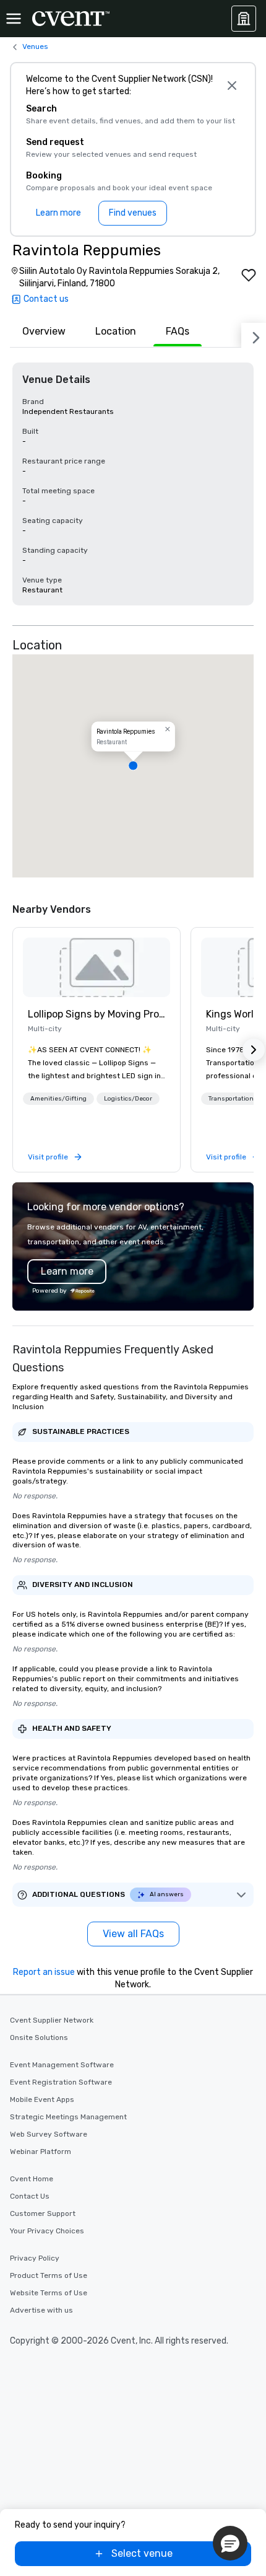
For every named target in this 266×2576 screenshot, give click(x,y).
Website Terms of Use (49, 2293)
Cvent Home (32, 2179)
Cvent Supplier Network (52, 2020)
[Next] (254, 335)
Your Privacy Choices (47, 2231)
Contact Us (30, 2196)
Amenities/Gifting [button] (58, 1099)
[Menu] (14, 19)
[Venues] (244, 19)
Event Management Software (62, 2065)
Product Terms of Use (49, 2275)
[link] (97, 967)
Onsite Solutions (39, 2038)
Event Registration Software (61, 2082)
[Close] (232, 86)
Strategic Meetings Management (68, 2117)
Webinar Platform (41, 2152)
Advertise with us (41, 2310)
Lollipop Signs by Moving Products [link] (97, 1014)
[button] (133, 766)
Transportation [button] (231, 1099)
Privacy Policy (35, 2258)
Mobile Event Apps (42, 2099)
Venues (35, 46)
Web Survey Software (49, 2134)
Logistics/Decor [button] (128, 1099)
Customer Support (43, 2213)
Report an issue (44, 1972)
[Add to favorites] (249, 275)
